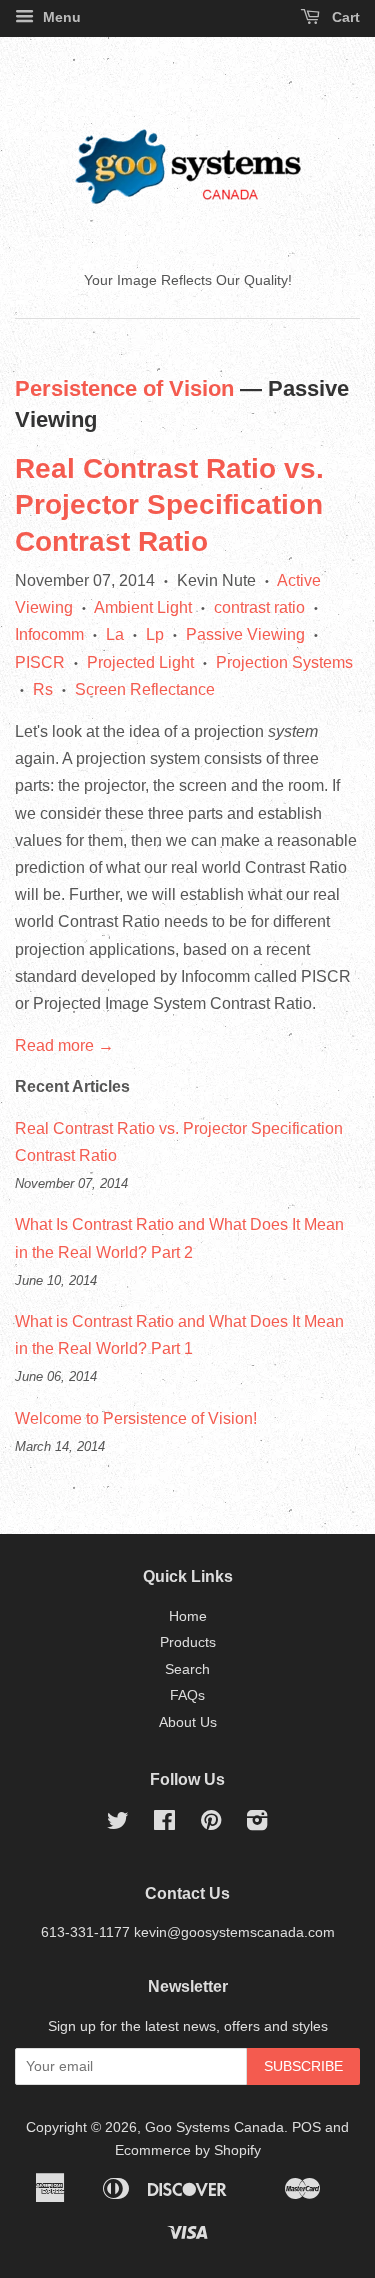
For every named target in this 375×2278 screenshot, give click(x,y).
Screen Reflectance (145, 689)
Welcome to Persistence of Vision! (136, 1418)
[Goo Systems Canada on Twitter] (118, 1824)
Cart (344, 17)
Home (188, 1616)
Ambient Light (143, 607)
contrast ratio (259, 607)
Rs (43, 689)
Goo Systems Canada (214, 2127)
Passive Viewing (245, 634)
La (115, 634)
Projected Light (140, 662)
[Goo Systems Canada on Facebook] (164, 1824)
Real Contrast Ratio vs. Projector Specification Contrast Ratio (169, 505)
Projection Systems (284, 662)
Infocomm (49, 634)
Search (187, 1669)
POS (306, 2127)
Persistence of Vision (124, 388)
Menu (60, 17)
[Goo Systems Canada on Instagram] (257, 1824)
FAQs (187, 1695)
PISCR (40, 662)
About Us (188, 1722)
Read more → (64, 1045)
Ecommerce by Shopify (188, 2150)
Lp (155, 634)
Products (188, 1642)
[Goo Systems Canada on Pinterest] (211, 1824)
